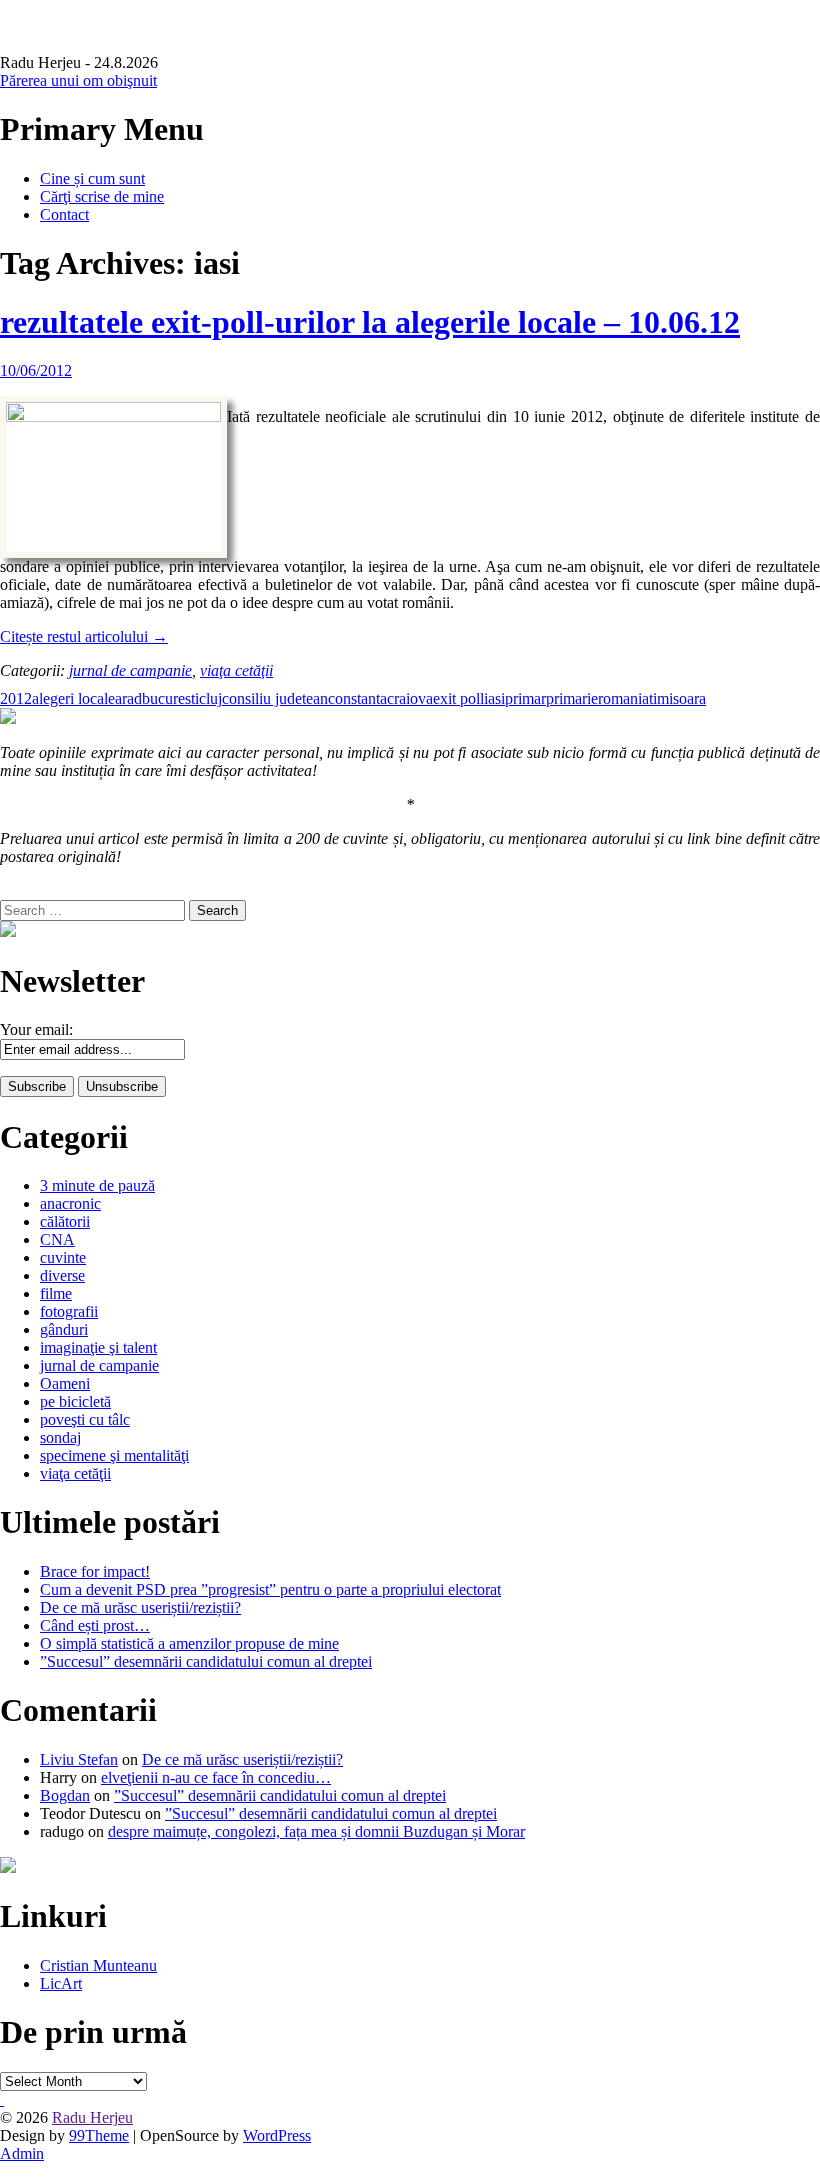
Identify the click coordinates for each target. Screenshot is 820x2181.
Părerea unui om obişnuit (78, 80)
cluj (210, 698)
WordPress (277, 2135)
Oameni (65, 1383)
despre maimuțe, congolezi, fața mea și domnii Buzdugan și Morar (316, 1831)
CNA (57, 1239)
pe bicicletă (75, 1401)
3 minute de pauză (97, 1185)
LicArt (61, 1983)
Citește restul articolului (84, 636)
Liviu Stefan (79, 1759)
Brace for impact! (95, 1571)
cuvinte (63, 1257)
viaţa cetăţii (236, 670)
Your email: (36, 1029)
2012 (16, 698)
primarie (572, 698)
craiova (410, 698)
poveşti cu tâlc (85, 1419)
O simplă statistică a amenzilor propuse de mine (189, 1643)
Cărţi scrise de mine (102, 196)
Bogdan (65, 1795)
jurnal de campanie (130, 670)
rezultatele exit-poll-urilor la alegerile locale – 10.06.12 (370, 322)
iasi (494, 698)
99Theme (99, 2135)
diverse (62, 1275)
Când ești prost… (95, 1625)
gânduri (64, 1329)
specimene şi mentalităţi (114, 1455)
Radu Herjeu (92, 2117)
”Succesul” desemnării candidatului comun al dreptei (206, 1661)
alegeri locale (73, 698)
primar (525, 698)
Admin (22, 2153)
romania (623, 698)
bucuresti (170, 698)
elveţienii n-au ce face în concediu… (216, 1777)
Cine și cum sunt (92, 178)
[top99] (2, 2099)
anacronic (70, 1203)
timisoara (677, 698)
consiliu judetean (275, 698)
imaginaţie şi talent (98, 1347)
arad (128, 698)
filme (56, 1293)
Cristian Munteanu (98, 1965)
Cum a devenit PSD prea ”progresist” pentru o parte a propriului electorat (270, 1589)
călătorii (65, 1221)
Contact (64, 214)
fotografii (69, 1311)
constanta (357, 698)
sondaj (60, 1437)
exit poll (458, 698)
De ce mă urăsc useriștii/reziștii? (140, 1607)
